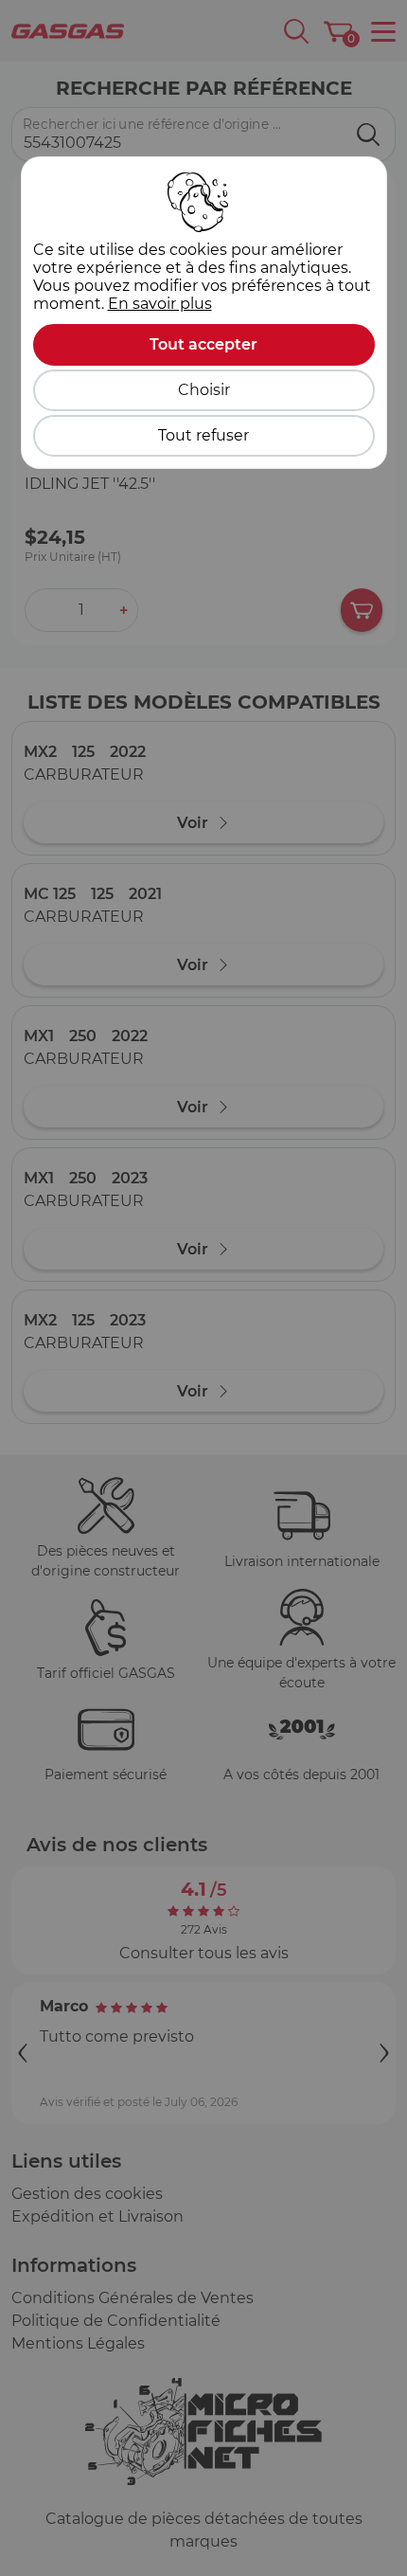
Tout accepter (203, 344)
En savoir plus (160, 304)
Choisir (204, 390)
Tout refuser (203, 435)
